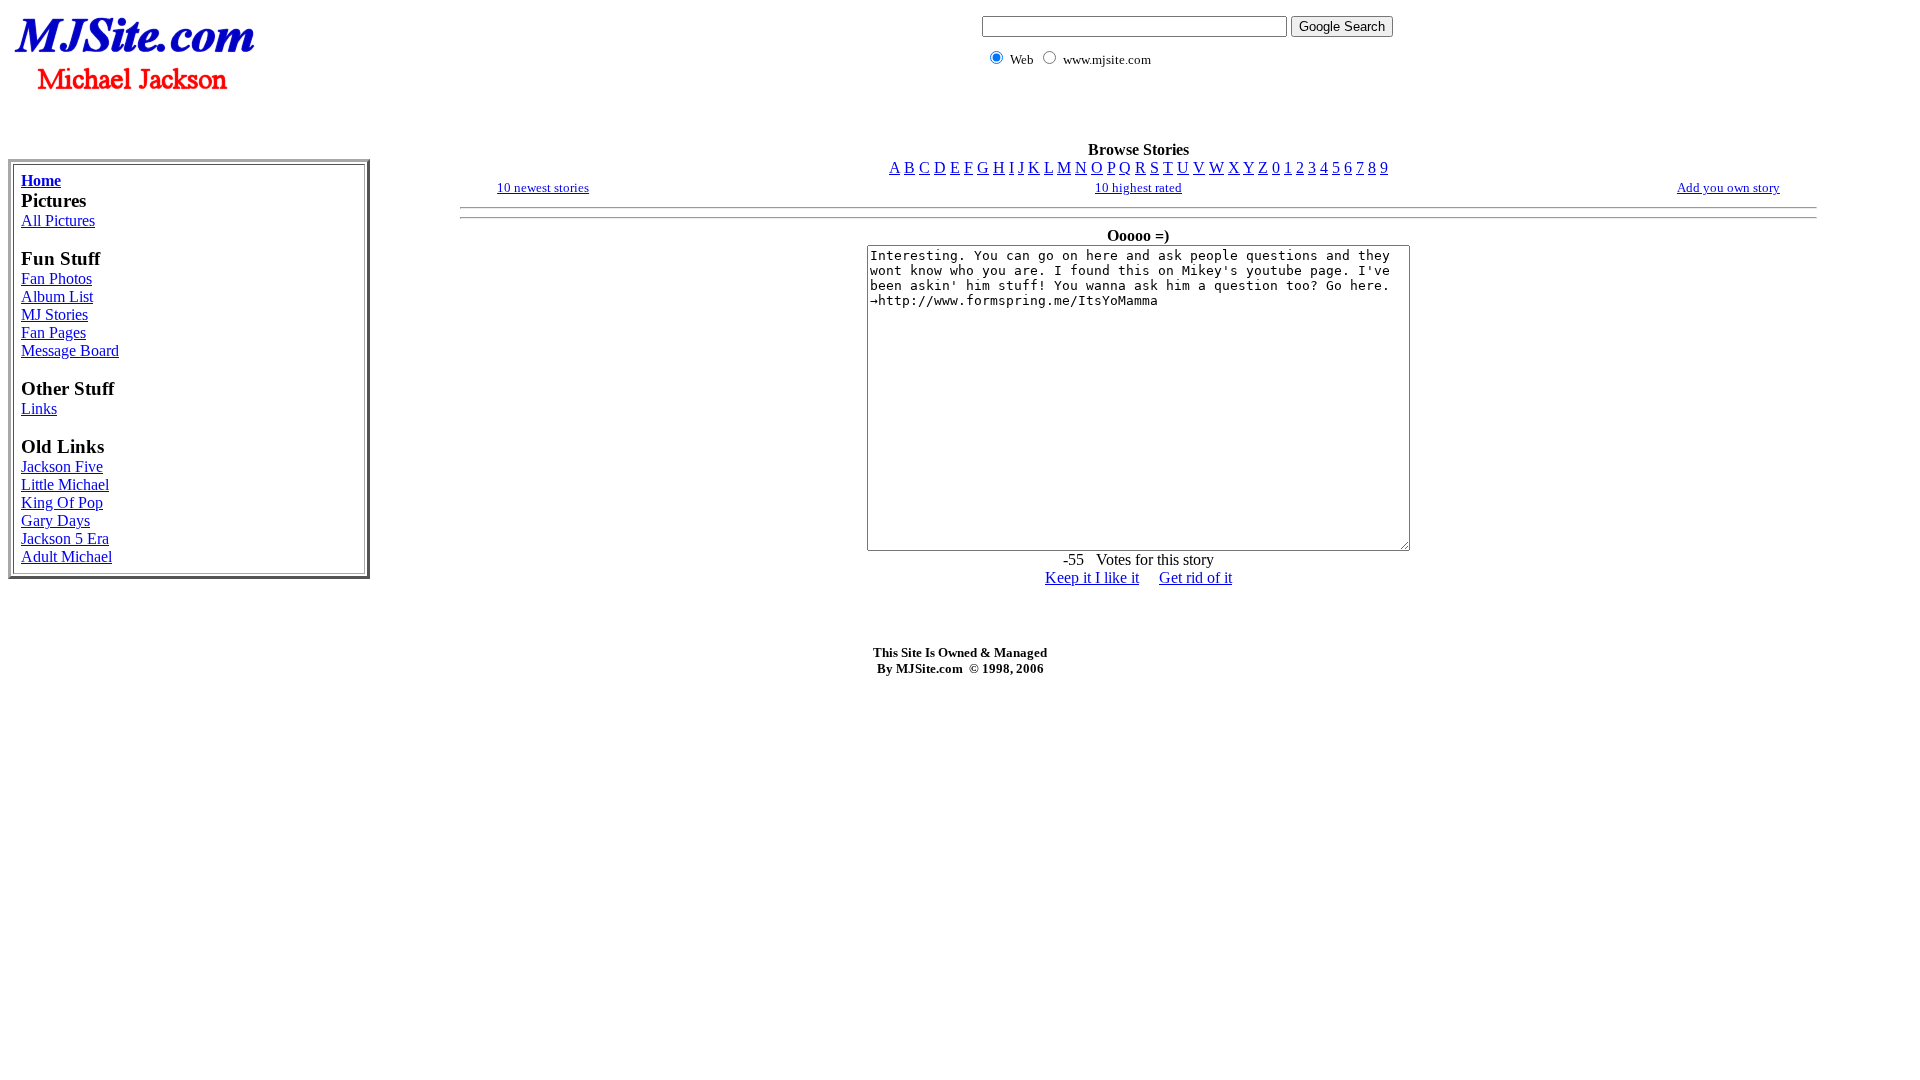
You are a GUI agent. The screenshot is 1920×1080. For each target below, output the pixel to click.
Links (39, 408)
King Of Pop (62, 502)
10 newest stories (543, 187)
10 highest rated (1138, 187)
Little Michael (65, 484)
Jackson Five (62, 466)
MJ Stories (54, 314)
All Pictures (58, 220)
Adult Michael (66, 556)
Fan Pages (53, 332)
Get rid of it (1195, 577)
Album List (57, 296)
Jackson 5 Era (65, 538)
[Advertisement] (1184, 115)
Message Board (70, 350)
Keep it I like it (1092, 577)
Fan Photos (56, 278)
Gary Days (55, 520)
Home (41, 180)
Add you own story (1728, 187)
